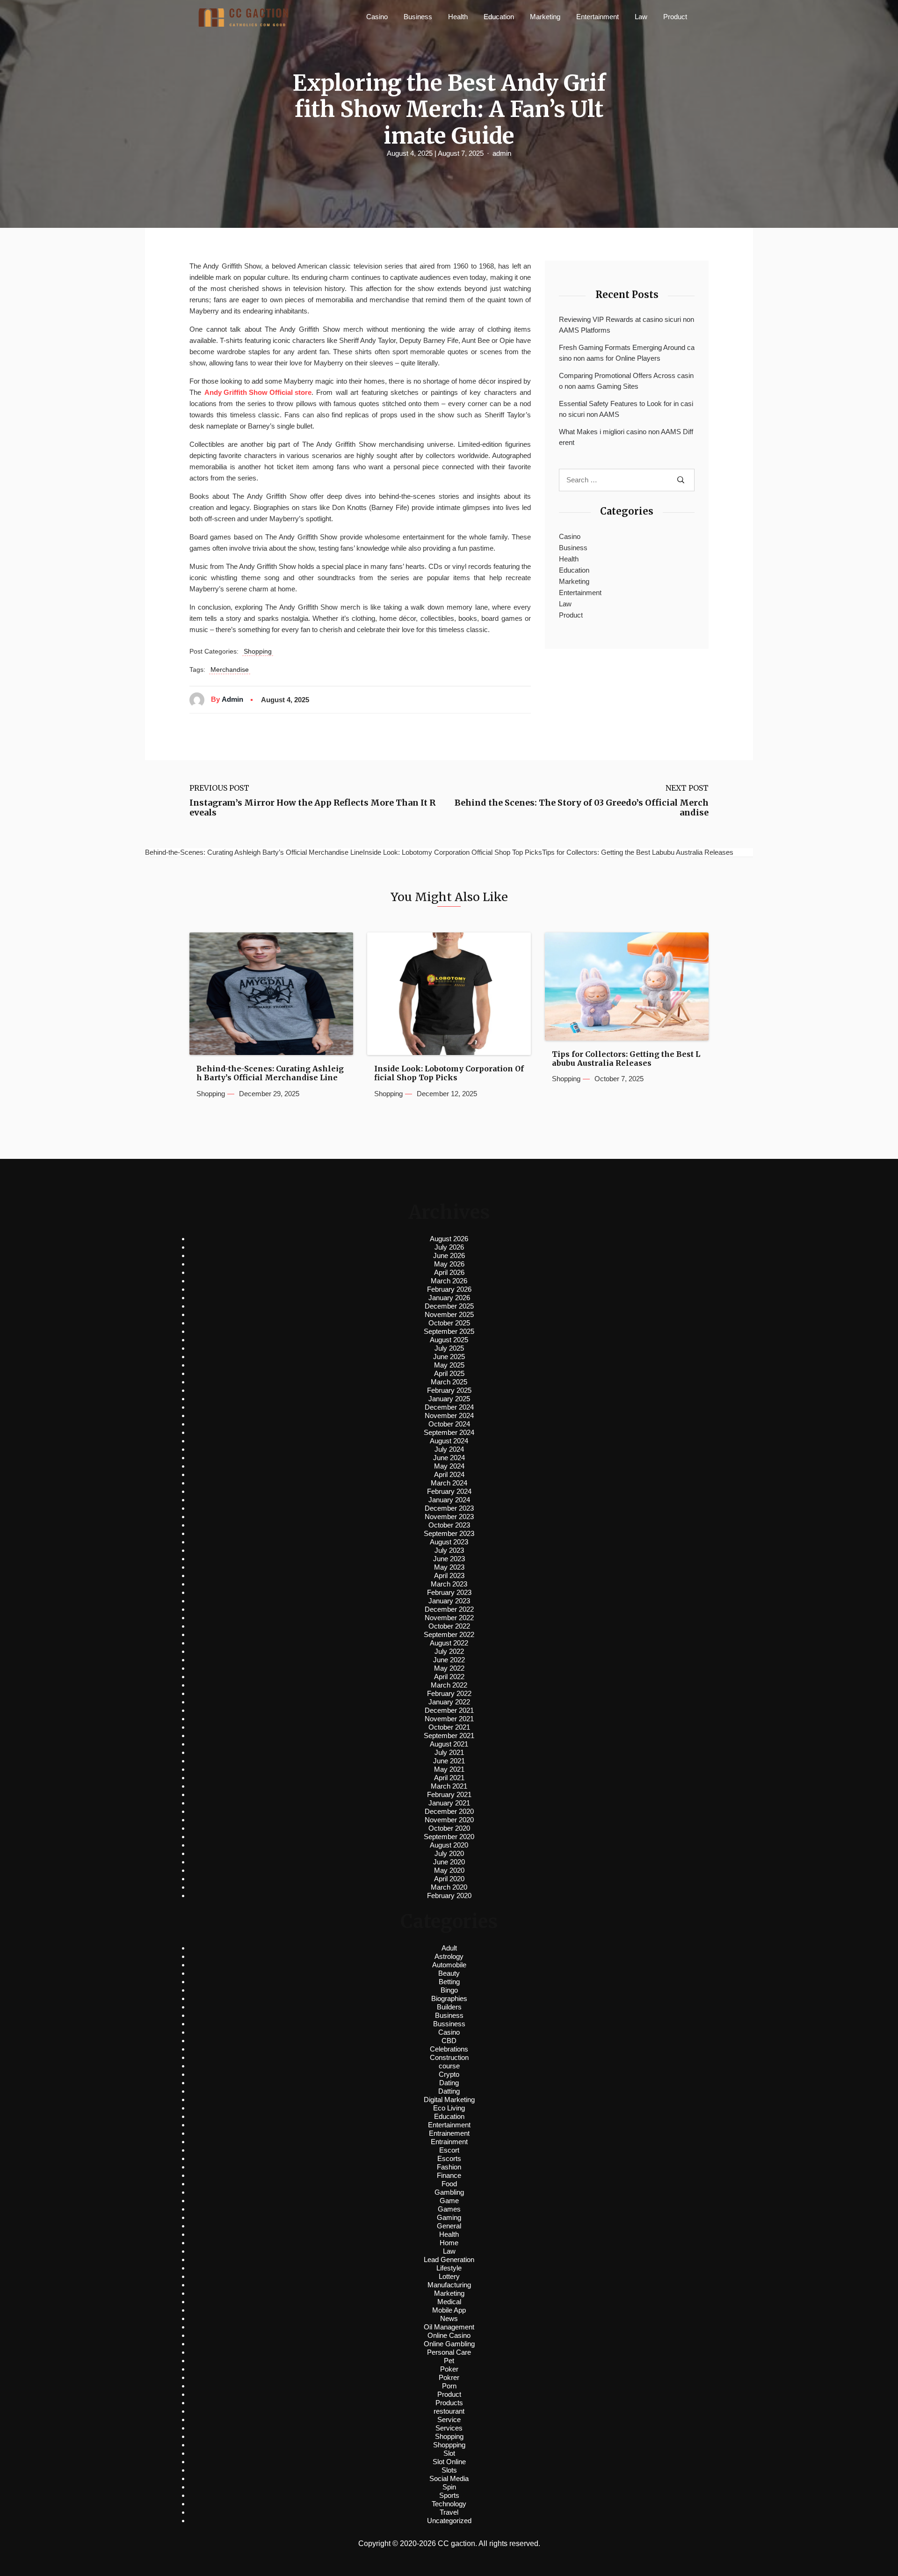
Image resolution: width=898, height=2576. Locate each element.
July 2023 (449, 1550)
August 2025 (449, 1340)
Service (449, 2420)
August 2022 (449, 1643)
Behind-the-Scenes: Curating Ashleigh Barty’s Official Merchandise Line (270, 1073)
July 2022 (449, 1651)
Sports (449, 2495)
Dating (449, 2083)
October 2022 (449, 1626)
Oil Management (449, 2327)
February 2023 (449, 1592)
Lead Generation (449, 2259)
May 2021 (449, 1769)
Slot (449, 2453)
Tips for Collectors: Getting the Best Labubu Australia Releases (626, 1059)
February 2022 (449, 1693)
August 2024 (449, 1441)
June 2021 (449, 1761)
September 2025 (449, 1331)
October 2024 (449, 1424)
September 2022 (449, 1634)
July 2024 (449, 1449)
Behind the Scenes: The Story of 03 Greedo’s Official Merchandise (582, 808)
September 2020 (449, 1837)
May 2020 (449, 1870)
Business (418, 17)
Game (449, 2201)
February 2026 (449, 1289)
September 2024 (449, 1432)
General (449, 2226)
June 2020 (449, 1862)
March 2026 (449, 1281)
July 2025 (449, 1348)
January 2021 (449, 1803)
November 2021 (449, 1719)
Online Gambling (449, 2344)
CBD (449, 2041)
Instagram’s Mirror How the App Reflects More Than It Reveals (312, 808)
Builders (449, 2007)
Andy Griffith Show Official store (258, 392)
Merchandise (230, 669)
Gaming (449, 2217)
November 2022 (449, 1618)
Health (458, 17)
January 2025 (449, 1399)
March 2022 (449, 1685)
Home (449, 2243)
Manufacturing (449, 2285)
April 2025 (449, 1373)
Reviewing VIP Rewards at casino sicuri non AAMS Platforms (626, 325)
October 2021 (449, 1727)
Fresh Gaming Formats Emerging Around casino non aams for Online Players (627, 353)
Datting (449, 2091)
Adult (449, 1948)
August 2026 (449, 1239)
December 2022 (449, 1609)
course (449, 2066)
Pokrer (449, 2377)
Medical (449, 2302)
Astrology (449, 1956)
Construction (449, 2057)
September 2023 (449, 1533)
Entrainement (449, 2133)
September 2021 (449, 1736)
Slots (449, 2470)
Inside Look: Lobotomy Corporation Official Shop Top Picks (449, 1073)
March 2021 (449, 1786)
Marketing (545, 17)
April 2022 (449, 1677)
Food (449, 2184)
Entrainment (449, 2142)
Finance (449, 2175)
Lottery (449, 2276)
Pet (449, 2361)
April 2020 (449, 1879)
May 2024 (449, 1466)
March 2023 (449, 1584)
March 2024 (449, 1483)
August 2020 (449, 1845)
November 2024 (449, 1415)
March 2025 (449, 1382)
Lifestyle (449, 2268)
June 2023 (449, 1559)
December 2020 (449, 1811)
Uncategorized (449, 2521)
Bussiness (449, 2024)
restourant (449, 2411)
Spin (449, 2487)
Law (641, 17)
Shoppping (449, 2445)
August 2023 (449, 1542)
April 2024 (449, 1474)
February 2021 (449, 1794)
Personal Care (449, 2352)
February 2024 (449, 1491)
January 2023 (449, 1601)
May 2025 (449, 1365)
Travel (449, 2512)
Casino (377, 17)
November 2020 (449, 1820)
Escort (449, 2150)
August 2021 (449, 1744)
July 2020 (449, 1853)
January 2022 (449, 1702)
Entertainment (597, 17)
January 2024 (449, 1500)
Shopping (258, 651)
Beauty (449, 1973)
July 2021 (449, 1752)
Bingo (449, 1990)
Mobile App (449, 2310)
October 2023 (449, 1525)
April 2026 (449, 1272)
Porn (449, 2386)
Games (449, 2209)
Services (449, 2428)
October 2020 (449, 1828)
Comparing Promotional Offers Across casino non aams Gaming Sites (626, 381)
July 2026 (449, 1247)
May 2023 (449, 1567)
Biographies (449, 1998)
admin (502, 153)
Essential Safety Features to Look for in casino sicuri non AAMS (626, 409)
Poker (449, 2369)
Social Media (449, 2478)
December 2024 (449, 1407)
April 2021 (449, 1778)
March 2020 (449, 1887)
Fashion (449, 2167)
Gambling (449, 2192)
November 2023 (449, 1517)
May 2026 (449, 1264)
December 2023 (449, 1508)
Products (449, 2403)
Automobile (449, 1965)
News (449, 2318)
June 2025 (449, 1357)
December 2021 (449, 1710)
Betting (449, 1982)
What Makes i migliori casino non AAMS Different (626, 437)
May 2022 (449, 1668)
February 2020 (449, 1896)
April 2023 (449, 1575)
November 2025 (449, 1314)
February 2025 (449, 1390)
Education (499, 17)
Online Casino (449, 2335)
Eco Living (449, 2108)
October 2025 (449, 1323)
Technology (449, 2504)
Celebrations (449, 2049)
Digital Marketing (449, 2099)
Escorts (449, 2158)
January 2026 (449, 1298)
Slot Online (449, 2462)
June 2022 (449, 1660)
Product (675, 17)
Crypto (449, 2074)
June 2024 (449, 1458)
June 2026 (449, 1255)
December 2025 (449, 1306)
